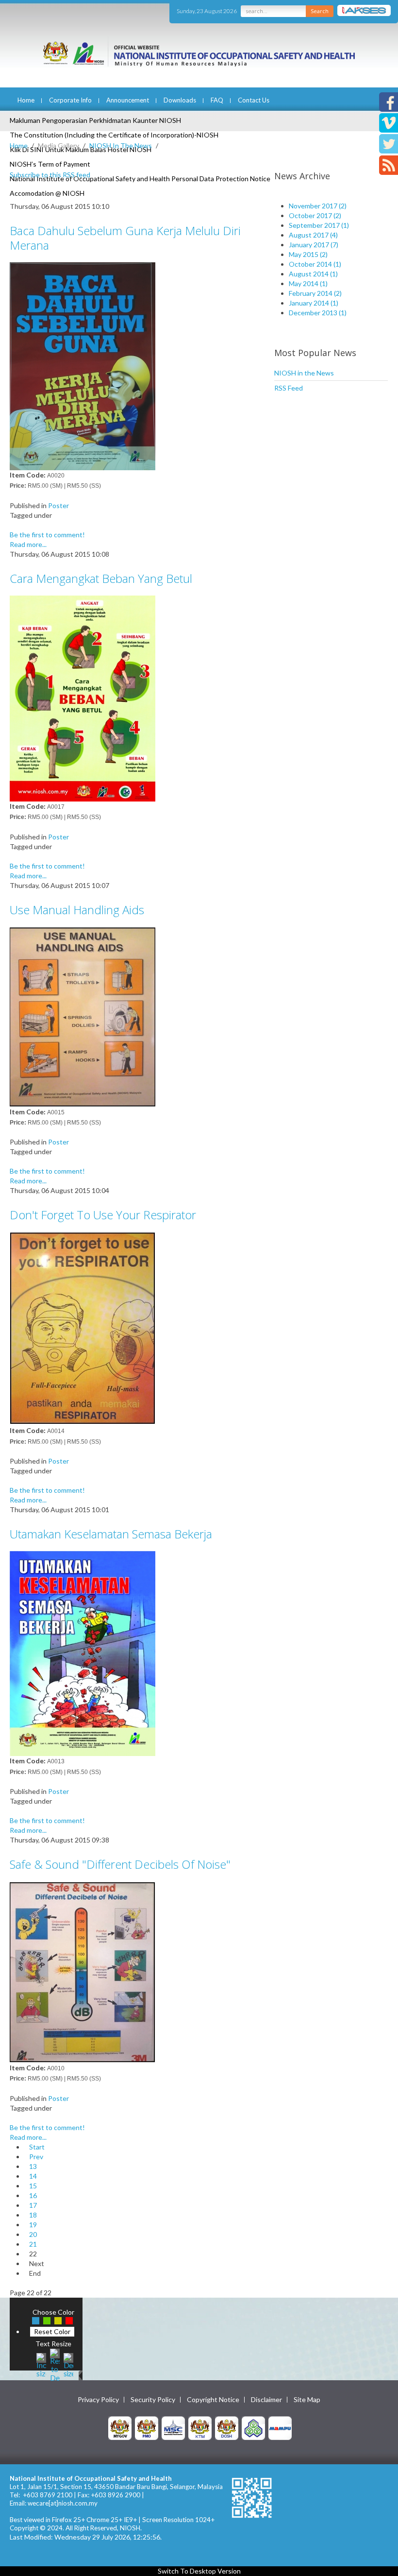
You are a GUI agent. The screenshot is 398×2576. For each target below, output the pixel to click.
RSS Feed (289, 388)
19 (33, 2225)
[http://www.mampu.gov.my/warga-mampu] (280, 2427)
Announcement (128, 100)
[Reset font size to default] (55, 2364)
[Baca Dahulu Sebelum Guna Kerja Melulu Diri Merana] (83, 366)
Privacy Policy (98, 2400)
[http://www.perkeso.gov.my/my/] (253, 2427)
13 (33, 2166)
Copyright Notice (213, 2400)
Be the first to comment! (47, 535)
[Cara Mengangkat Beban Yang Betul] (83, 697)
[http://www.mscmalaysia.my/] (173, 2427)
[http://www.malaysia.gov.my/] (120, 2427)
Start (37, 2147)
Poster (58, 505)
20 (33, 2234)
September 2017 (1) (319, 225)
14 (33, 2176)
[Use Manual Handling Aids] (83, 1016)
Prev (36, 2157)
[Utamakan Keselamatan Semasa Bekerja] (83, 1653)
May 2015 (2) (308, 254)
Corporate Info (70, 100)
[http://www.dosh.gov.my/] (227, 2427)
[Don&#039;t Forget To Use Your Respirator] (83, 1328)
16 (33, 2195)
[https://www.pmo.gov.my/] (147, 2427)
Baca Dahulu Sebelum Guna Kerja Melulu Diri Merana (125, 238)
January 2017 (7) (314, 245)
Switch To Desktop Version (199, 2571)
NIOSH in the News (304, 373)
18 (33, 2215)
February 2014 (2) (315, 293)
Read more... (28, 544)
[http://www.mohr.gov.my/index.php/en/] (200, 2427)
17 (33, 2205)
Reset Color (52, 2331)
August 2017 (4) (313, 235)
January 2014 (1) (314, 303)
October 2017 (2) (315, 215)
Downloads (180, 100)
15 (33, 2186)
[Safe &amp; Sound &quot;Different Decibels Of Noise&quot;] (83, 1971)
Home (26, 100)
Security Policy (153, 2400)
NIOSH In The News (121, 145)
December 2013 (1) (318, 313)
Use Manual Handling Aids (77, 910)
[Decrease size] (68, 2364)
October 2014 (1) (315, 264)
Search (320, 11)
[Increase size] (41, 2364)
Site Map (307, 2400)
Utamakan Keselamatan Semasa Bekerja (111, 1534)
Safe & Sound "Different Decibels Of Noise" (120, 1864)
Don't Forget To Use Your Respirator (103, 1215)
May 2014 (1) (308, 283)
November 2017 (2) (318, 206)
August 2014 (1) (313, 274)
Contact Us (254, 100)
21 (33, 2244)
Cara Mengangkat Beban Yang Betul (101, 578)
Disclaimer (266, 2400)
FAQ (217, 100)
